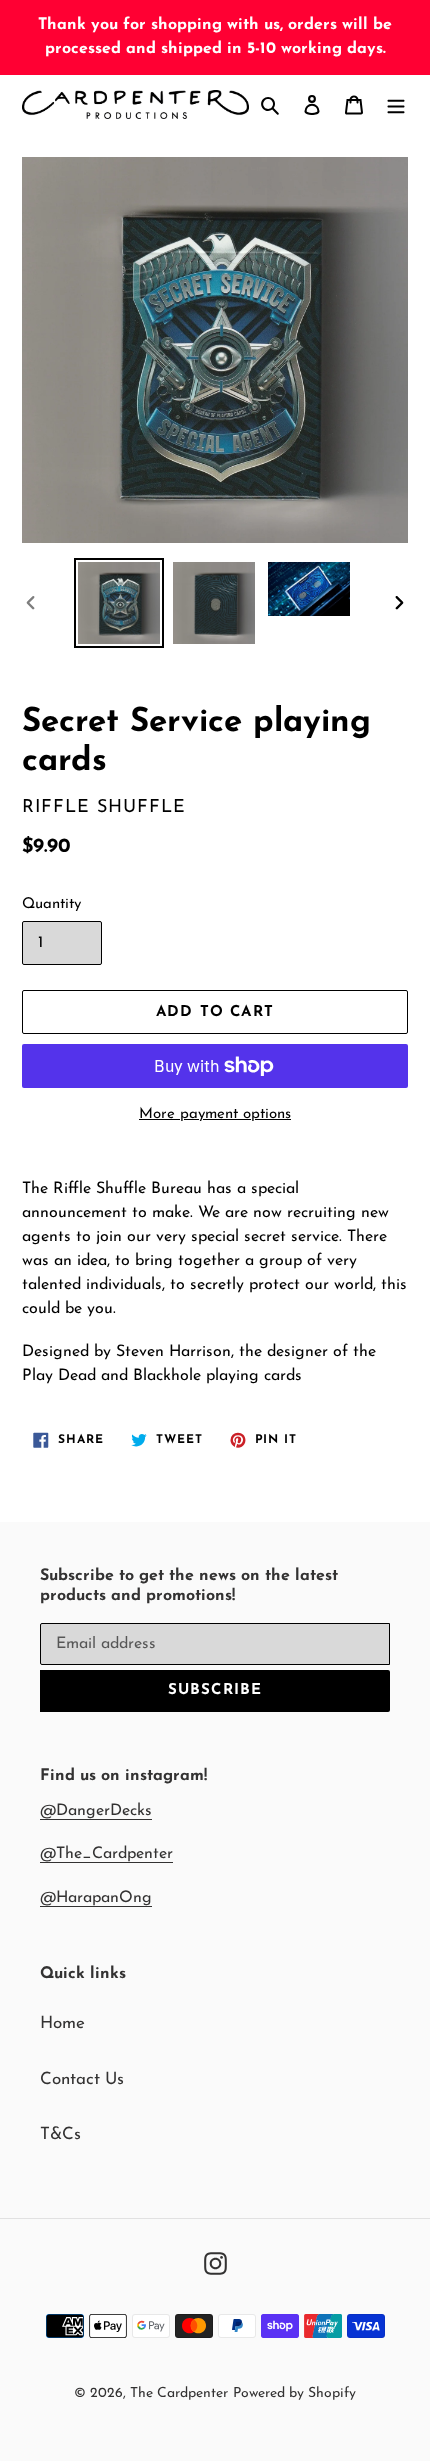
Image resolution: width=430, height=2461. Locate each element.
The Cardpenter (179, 2393)
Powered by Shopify (294, 2393)
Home (62, 2023)
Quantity (51, 904)
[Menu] (396, 105)
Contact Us (82, 2079)
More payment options (215, 1114)
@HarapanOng (96, 1898)
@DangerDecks (96, 1811)
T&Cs (60, 2134)
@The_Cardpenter (106, 1854)
